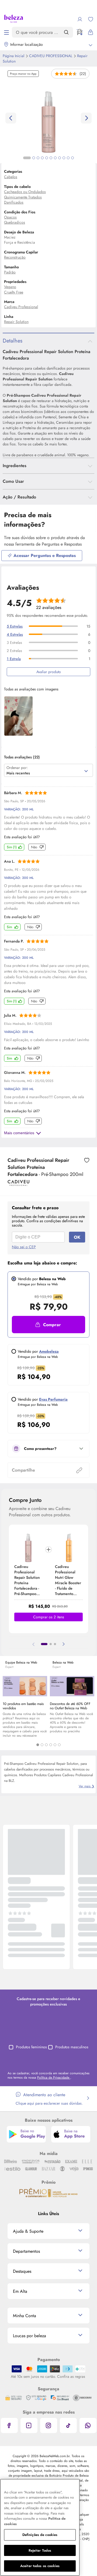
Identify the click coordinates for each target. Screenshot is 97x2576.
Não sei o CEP (24, 1247)
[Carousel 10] (68, 158)
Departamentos (26, 2251)
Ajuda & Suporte (28, 2231)
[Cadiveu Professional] (18, 1184)
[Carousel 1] (38, 1745)
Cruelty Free (14, 292)
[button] (87, 1160)
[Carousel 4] (51, 1745)
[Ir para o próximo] (86, 118)
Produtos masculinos (72, 2047)
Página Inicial (14, 56)
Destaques (22, 2271)
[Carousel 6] (59, 1745)
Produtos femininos (31, 2047)
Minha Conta (25, 2316)
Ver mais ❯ (86, 1786)
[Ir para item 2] (51, 1644)
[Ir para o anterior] (11, 118)
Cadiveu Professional (51, 56)
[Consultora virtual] (80, 32)
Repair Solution (16, 322)
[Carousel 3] (46, 1745)
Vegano (10, 287)
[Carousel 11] (72, 158)
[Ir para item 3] (55, 1644)
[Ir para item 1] (44, 1644)
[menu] (6, 32)
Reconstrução (15, 257)
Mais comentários (19, 1133)
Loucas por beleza (30, 2336)
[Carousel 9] (64, 158)
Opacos (10, 217)
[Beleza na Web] (14, 19)
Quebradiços (15, 222)
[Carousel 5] (55, 1745)
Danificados (14, 202)
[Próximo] (64, 1644)
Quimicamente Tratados (23, 197)
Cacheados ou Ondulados (25, 192)
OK (77, 1237)
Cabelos (11, 177)
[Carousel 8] (60, 158)
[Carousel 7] (55, 158)
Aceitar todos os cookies (40, 2566)
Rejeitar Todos (40, 2550)
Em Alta (20, 2291)
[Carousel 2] (42, 1745)
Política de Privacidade (54, 2078)
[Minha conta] (80, 19)
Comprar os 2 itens (49, 1617)
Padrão (10, 272)
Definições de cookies (40, 2535)
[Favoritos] (91, 19)
